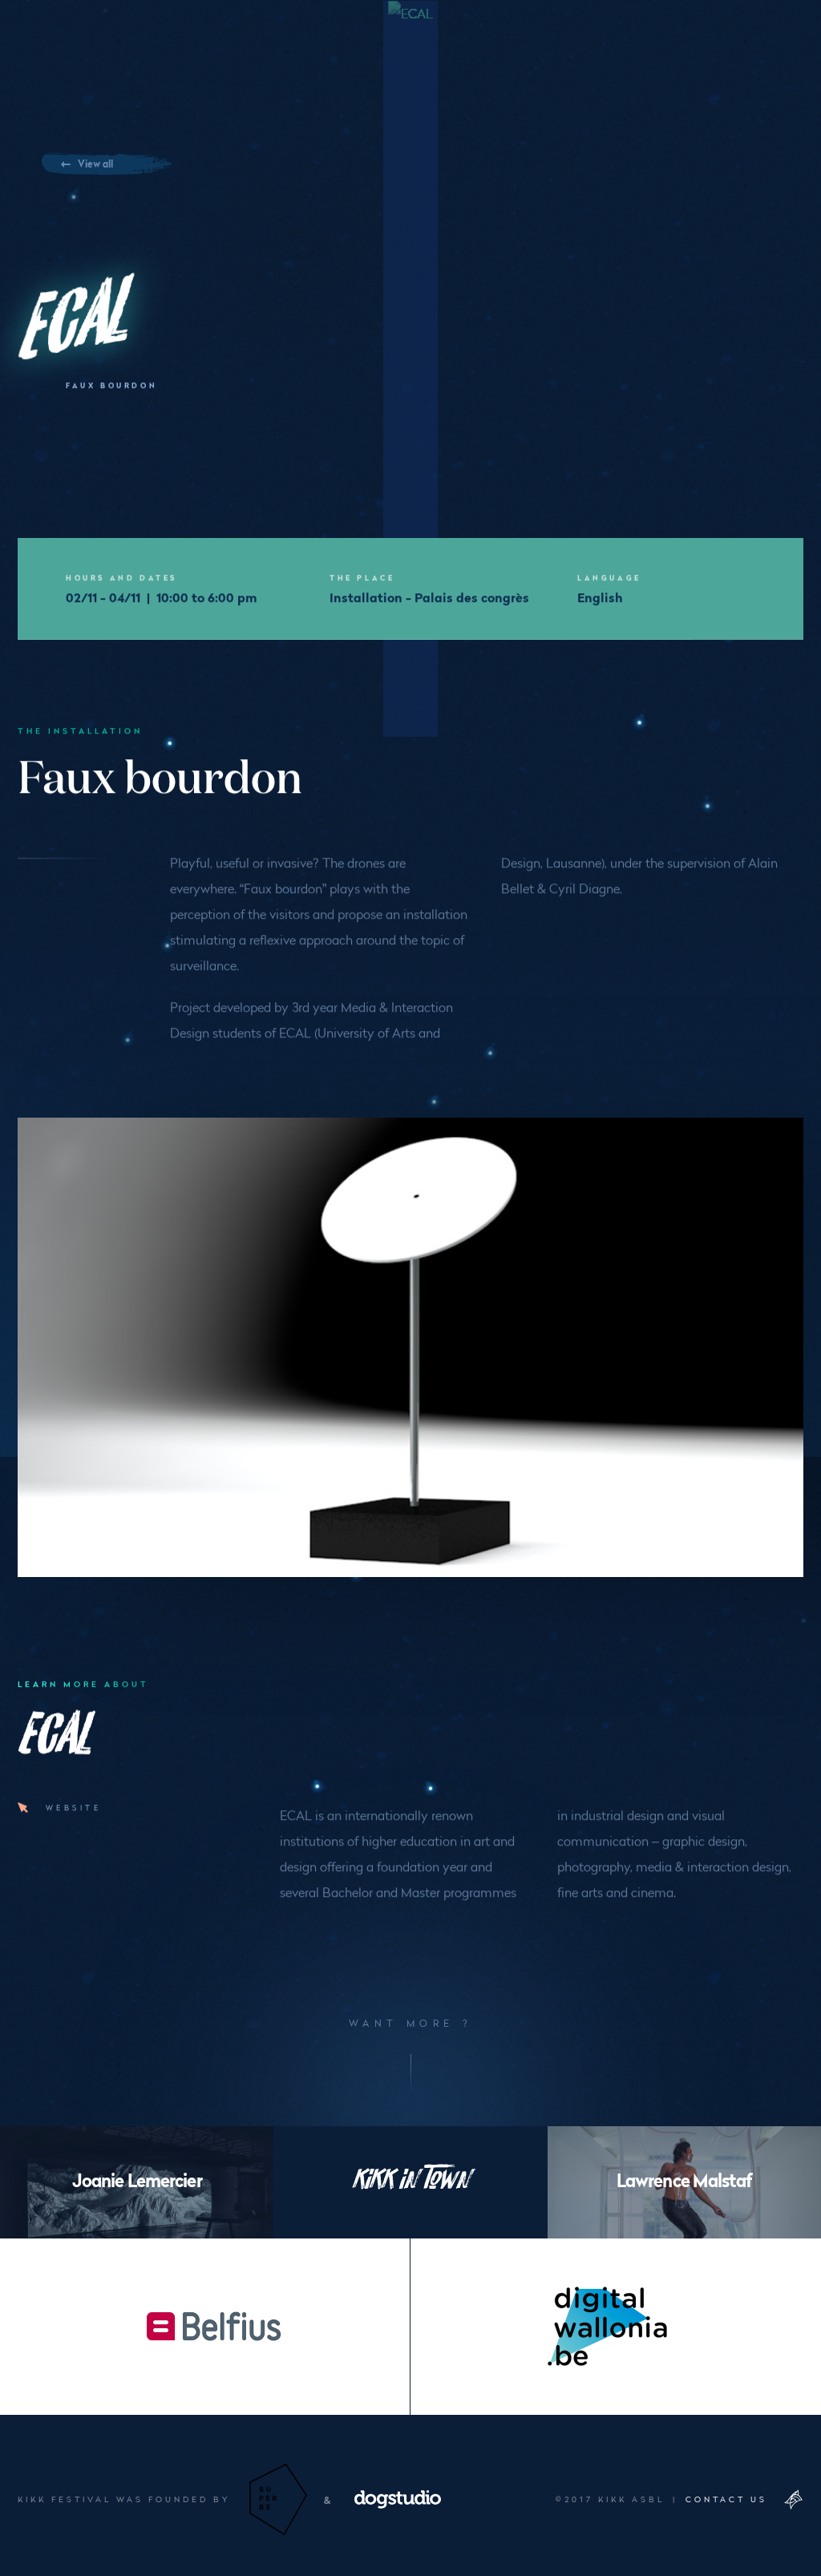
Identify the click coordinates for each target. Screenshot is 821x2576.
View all (95, 163)
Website (73, 1807)
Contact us (726, 2499)
